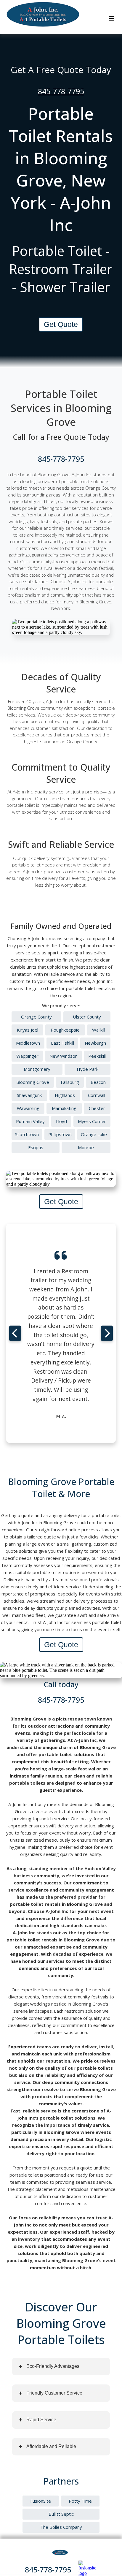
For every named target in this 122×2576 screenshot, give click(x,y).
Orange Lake (94, 1134)
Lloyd (61, 1121)
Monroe (86, 1147)
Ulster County (87, 1017)
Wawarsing (28, 1108)
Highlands (65, 1095)
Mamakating (64, 1108)
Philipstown (60, 1134)
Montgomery (37, 1069)
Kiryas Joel (28, 1030)
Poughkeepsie (65, 1030)
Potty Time (80, 2501)
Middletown (28, 1043)
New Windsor (63, 1056)
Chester (97, 1108)
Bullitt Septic (61, 2514)
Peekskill (97, 1056)
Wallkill (99, 1030)
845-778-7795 (61, 91)
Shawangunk (29, 1095)
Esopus (36, 1147)
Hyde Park (88, 1069)
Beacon (98, 1082)
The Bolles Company (61, 2527)
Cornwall (97, 1095)
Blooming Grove (33, 1082)
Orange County (36, 1017)
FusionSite (41, 2501)
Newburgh (95, 1043)
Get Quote (61, 324)
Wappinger (27, 1056)
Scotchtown (27, 1134)
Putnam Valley (30, 1121)
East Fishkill (62, 1043)
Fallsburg (70, 1082)
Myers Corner (92, 1121)
